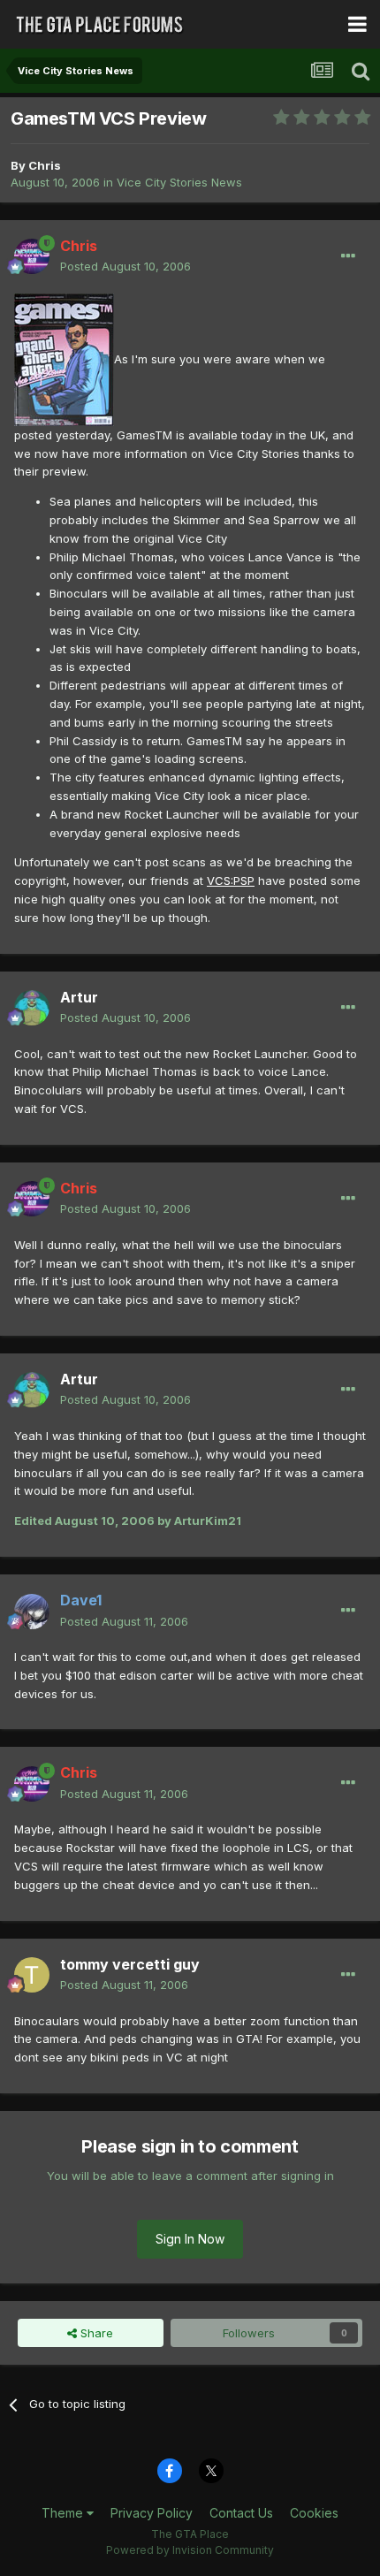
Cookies (314, 2513)
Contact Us (241, 2513)
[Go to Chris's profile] (32, 256)
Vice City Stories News (179, 182)
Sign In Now (190, 2239)
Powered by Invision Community (190, 2550)
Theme (64, 2513)
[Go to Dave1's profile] (32, 1612)
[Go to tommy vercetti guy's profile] (32, 1975)
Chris (45, 165)
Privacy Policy (152, 2513)
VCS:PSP (231, 880)
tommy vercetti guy (130, 1964)
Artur (79, 997)
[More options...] (348, 256)
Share (95, 2333)
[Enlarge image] (64, 358)
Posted (125, 266)
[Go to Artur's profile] (32, 1008)
